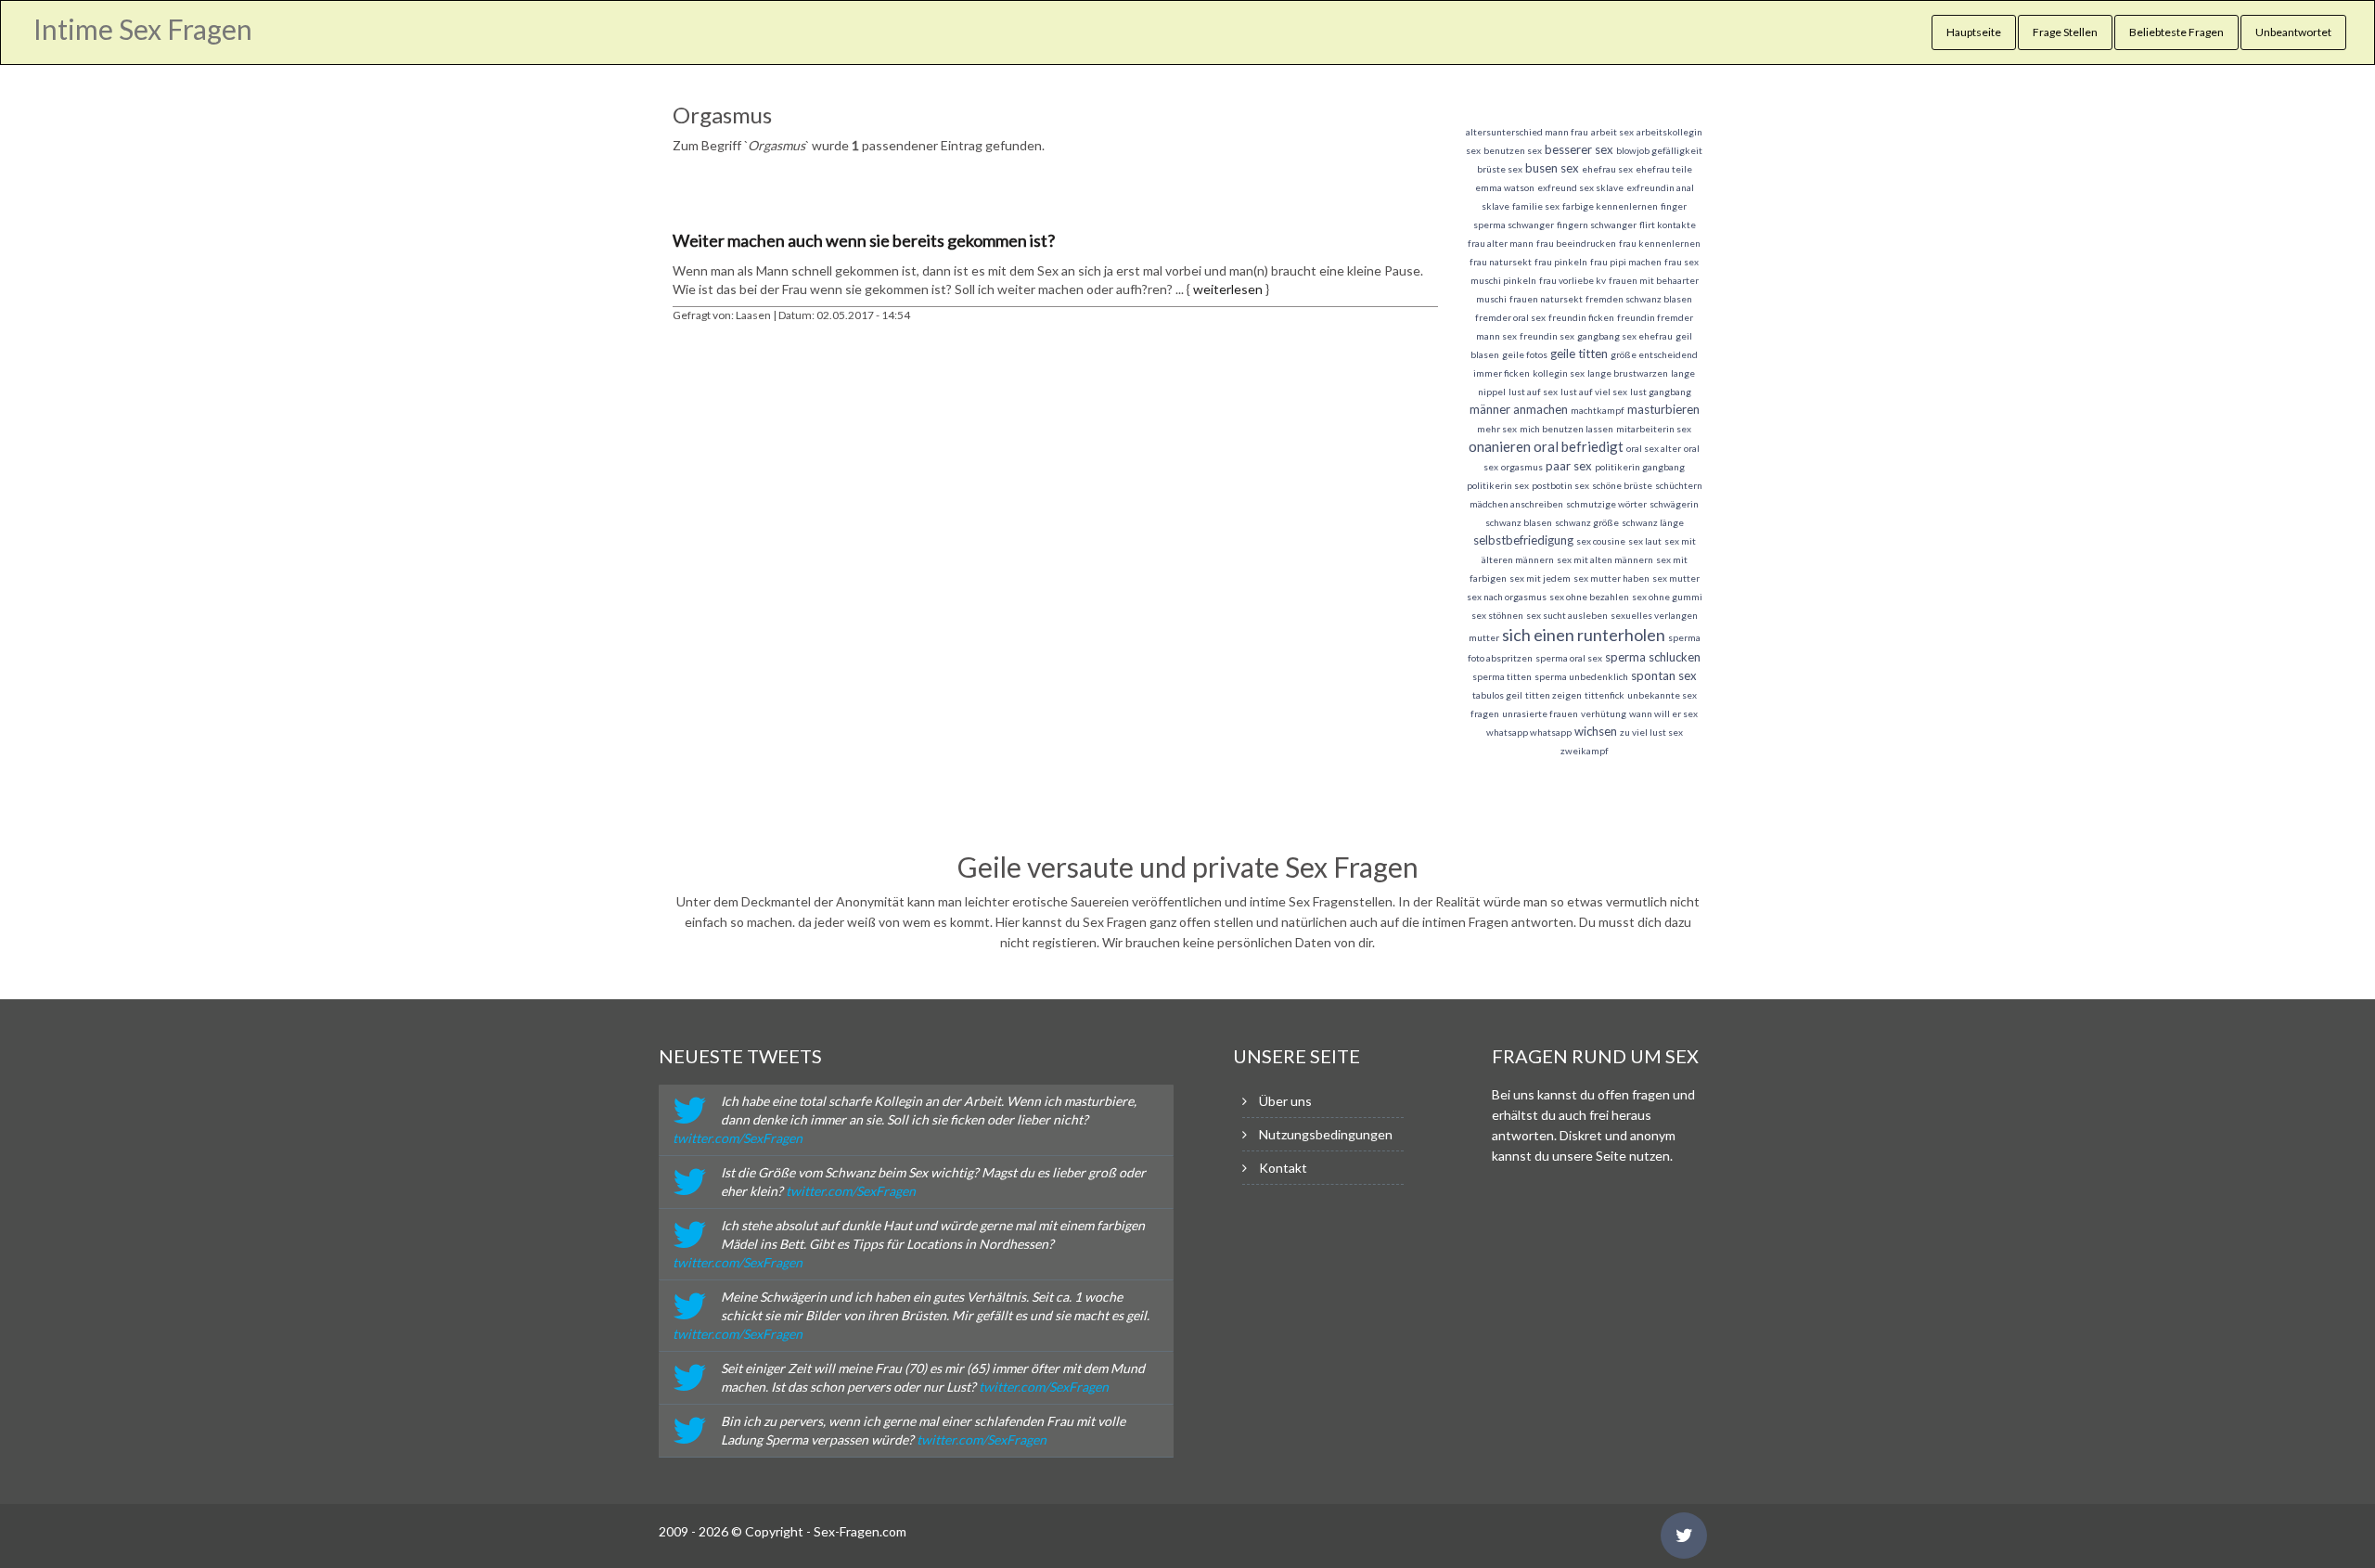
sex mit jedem (1540, 578)
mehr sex (1497, 429)
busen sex (1552, 168)
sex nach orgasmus (1507, 597)
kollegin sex (1559, 373)
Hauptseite (1974, 32)
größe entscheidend (1654, 354)
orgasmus (1522, 467)
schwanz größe (1587, 522)
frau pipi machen (1626, 262)
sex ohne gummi (1667, 597)
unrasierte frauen (1540, 713)
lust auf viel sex (1594, 392)
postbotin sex (1560, 485)
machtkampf (1598, 410)
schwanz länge (1653, 522)
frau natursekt (1501, 262)
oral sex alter (1654, 448)
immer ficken (1502, 373)
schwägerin (1674, 504)
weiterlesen (1228, 289)
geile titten (1579, 353)
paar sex (1569, 466)
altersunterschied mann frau (1527, 132)
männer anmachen (1519, 409)
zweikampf (1585, 751)
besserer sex (1579, 149)
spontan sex (1664, 675)
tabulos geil (1497, 695)
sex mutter (1676, 578)
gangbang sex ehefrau (1625, 336)
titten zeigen (1553, 695)
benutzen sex (1513, 150)
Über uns (1285, 1101)
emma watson (1505, 187)
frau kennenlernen (1660, 243)
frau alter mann (1501, 243)
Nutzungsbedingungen (1326, 1134)
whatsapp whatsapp (1529, 732)
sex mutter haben (1611, 578)
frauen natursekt (1546, 299)
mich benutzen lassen (1566, 429)
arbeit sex (1612, 132)
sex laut (1645, 541)
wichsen (1596, 731)
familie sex (1536, 206)
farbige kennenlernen (1610, 206)
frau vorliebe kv (1573, 280)
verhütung (1604, 713)
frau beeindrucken (1576, 243)
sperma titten (1502, 676)
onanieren (1500, 446)
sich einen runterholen (1584, 635)
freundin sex (1547, 336)
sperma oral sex (1569, 658)
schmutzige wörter (1606, 504)
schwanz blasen (1519, 522)
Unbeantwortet (2293, 32)
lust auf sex (1533, 392)
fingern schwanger (1597, 225)
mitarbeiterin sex (1654, 429)
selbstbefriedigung (1523, 540)
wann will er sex (1663, 713)
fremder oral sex (1510, 317)
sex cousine (1601, 541)
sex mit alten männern (1605, 559)
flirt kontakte (1668, 225)
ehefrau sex (1607, 169)
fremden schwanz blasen (1639, 299)
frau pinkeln (1561, 262)
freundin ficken (1581, 317)
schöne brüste (1622, 485)
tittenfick (1605, 695)
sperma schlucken (1653, 657)
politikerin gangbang (1640, 467)
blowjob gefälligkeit (1659, 150)
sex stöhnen (1497, 615)
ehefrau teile (1664, 169)
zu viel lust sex (1651, 732)
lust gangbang (1661, 392)
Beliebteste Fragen (2176, 32)
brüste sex (1500, 169)
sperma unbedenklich (1581, 676)
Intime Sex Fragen (143, 29)
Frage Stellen (2065, 32)
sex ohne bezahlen (1589, 597)
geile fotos (1525, 354)
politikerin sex (1498, 485)
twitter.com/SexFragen (738, 1138)
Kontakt (1283, 1168)
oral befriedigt (1579, 446)
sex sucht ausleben (1567, 615)
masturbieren (1663, 409)
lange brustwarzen (1628, 373)
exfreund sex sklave (1580, 187)
